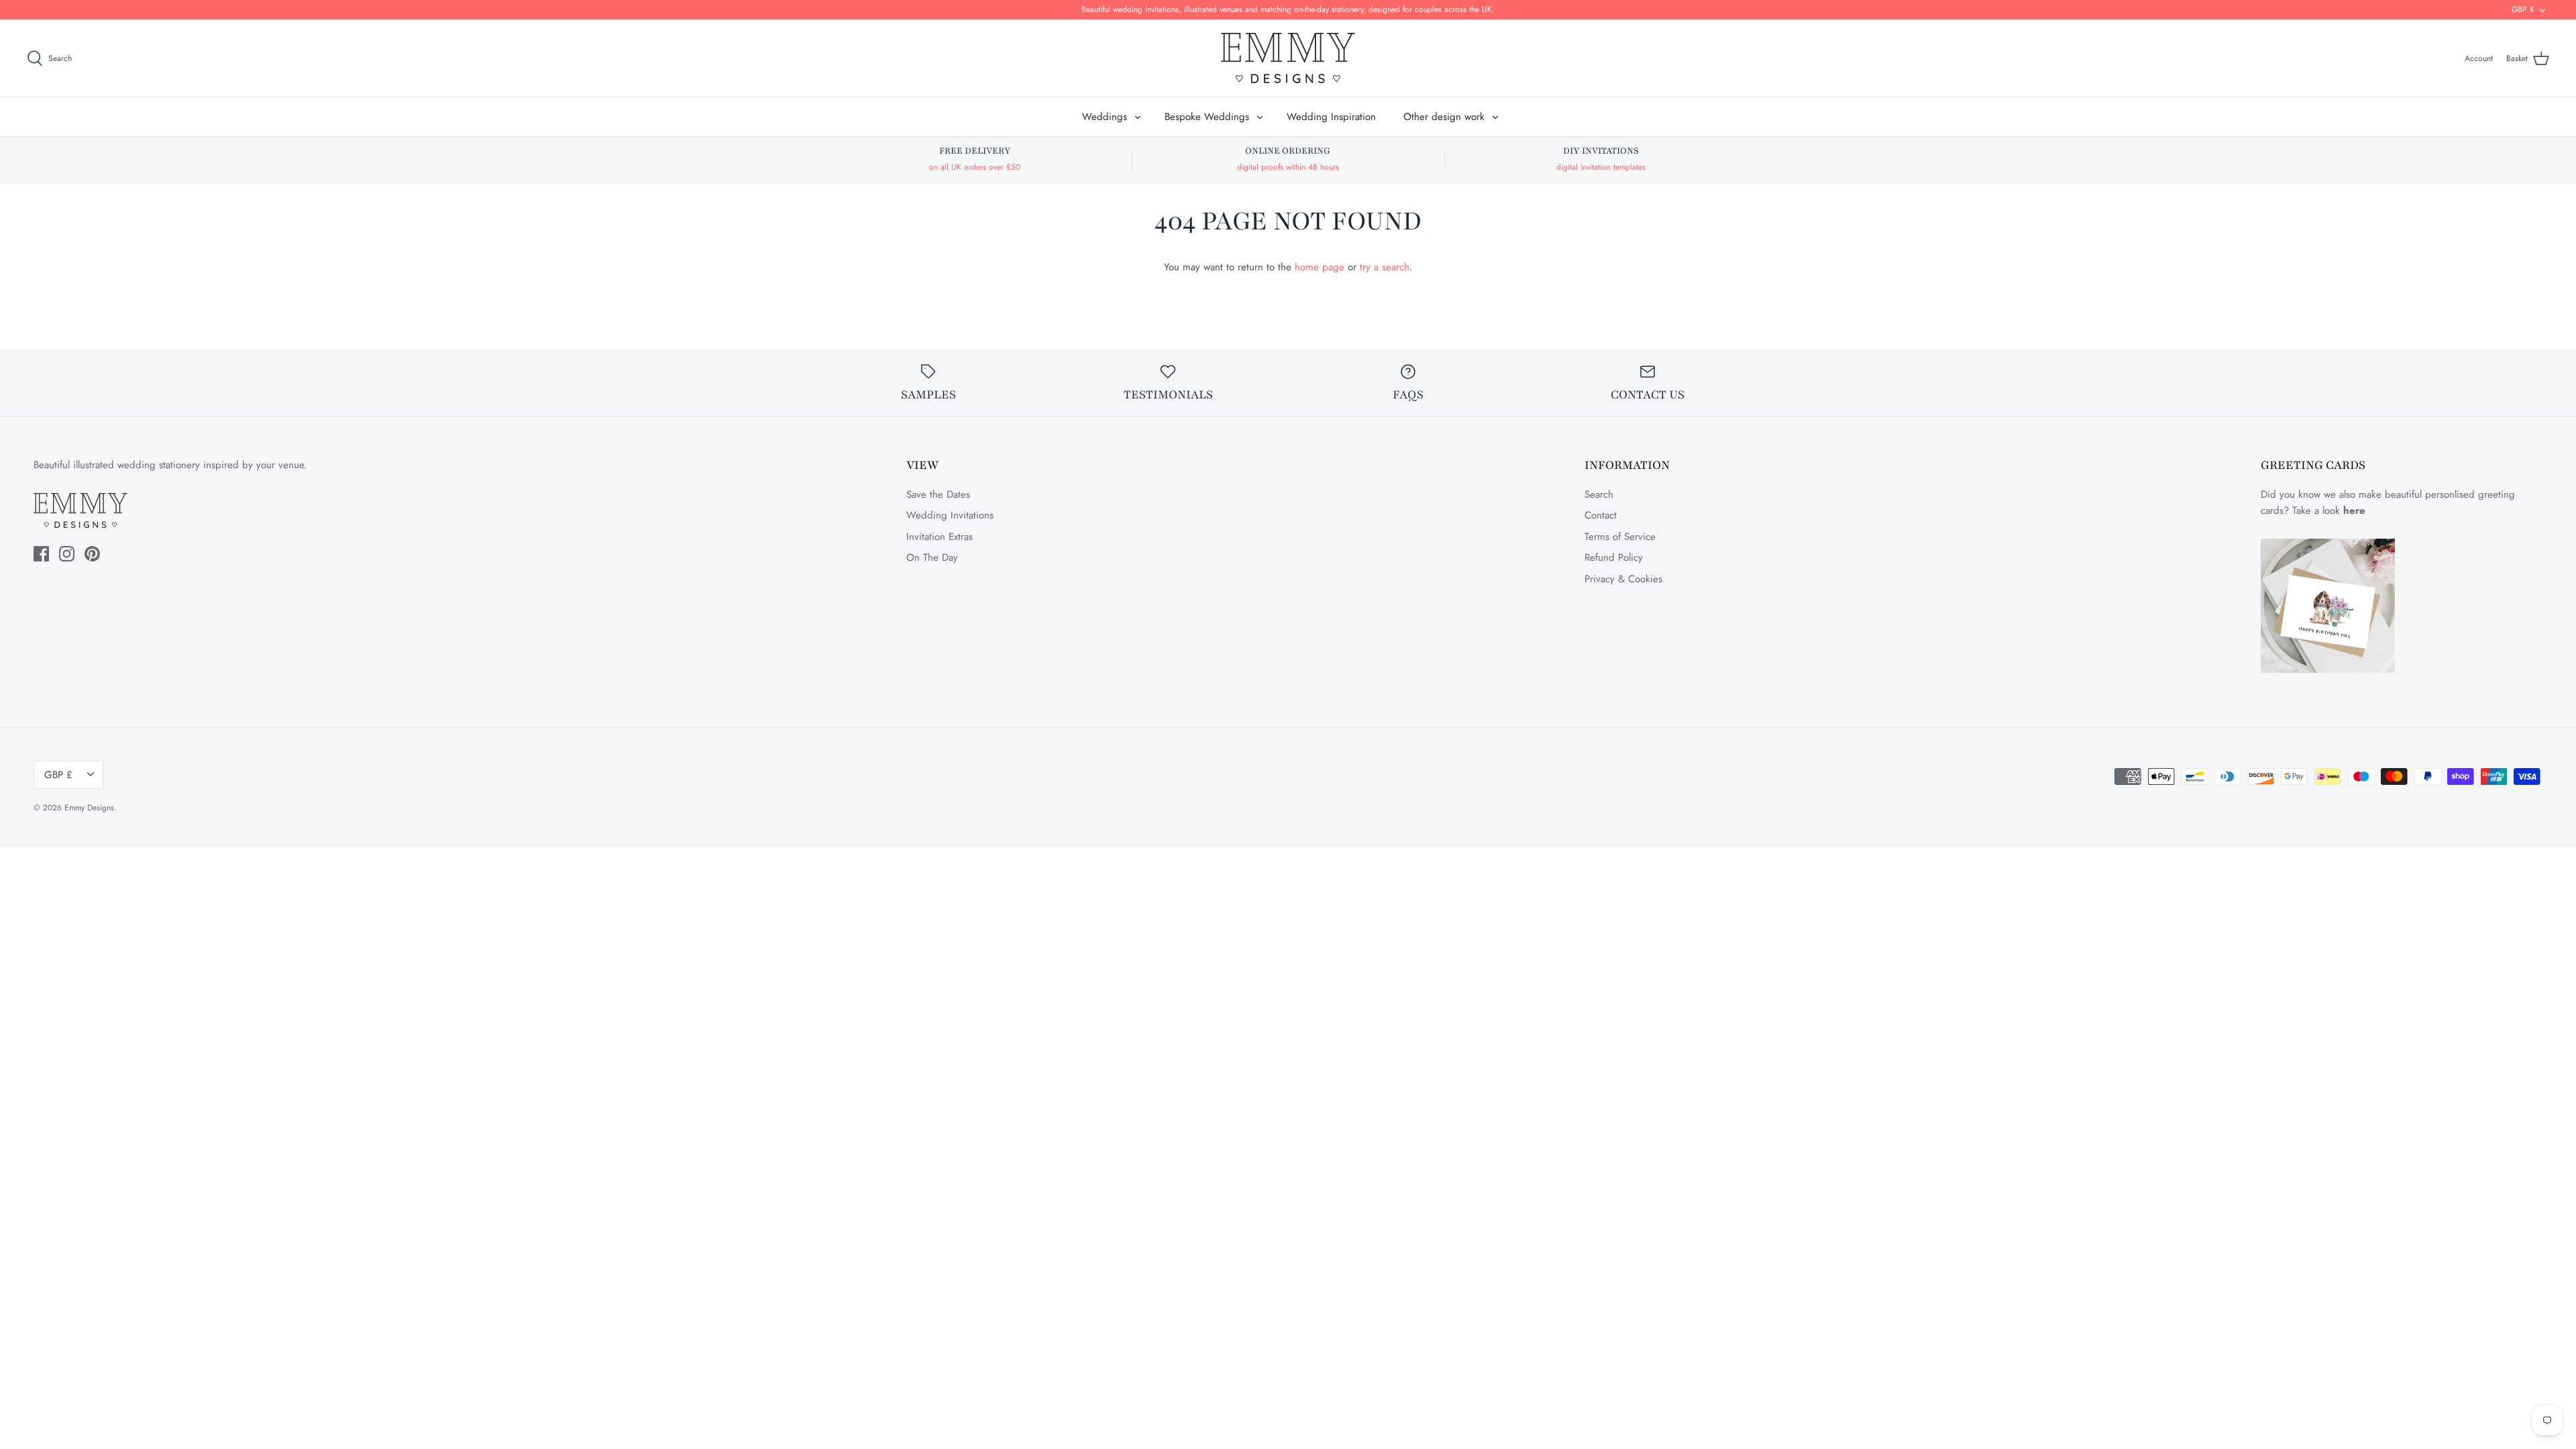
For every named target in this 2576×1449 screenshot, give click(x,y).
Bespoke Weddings (1207, 117)
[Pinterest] (92, 554)
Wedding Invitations (950, 515)
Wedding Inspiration (1331, 117)
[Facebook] (41, 554)
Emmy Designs (89, 808)
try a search (1385, 267)
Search (1599, 494)
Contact (1601, 515)
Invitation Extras (940, 537)
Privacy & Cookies (1623, 579)
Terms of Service (1620, 537)
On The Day (932, 557)
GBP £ (2523, 9)
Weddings (1105, 117)
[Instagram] (67, 554)
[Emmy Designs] (1288, 58)
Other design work (1444, 117)
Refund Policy (1614, 557)
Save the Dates (938, 494)
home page (1320, 267)
